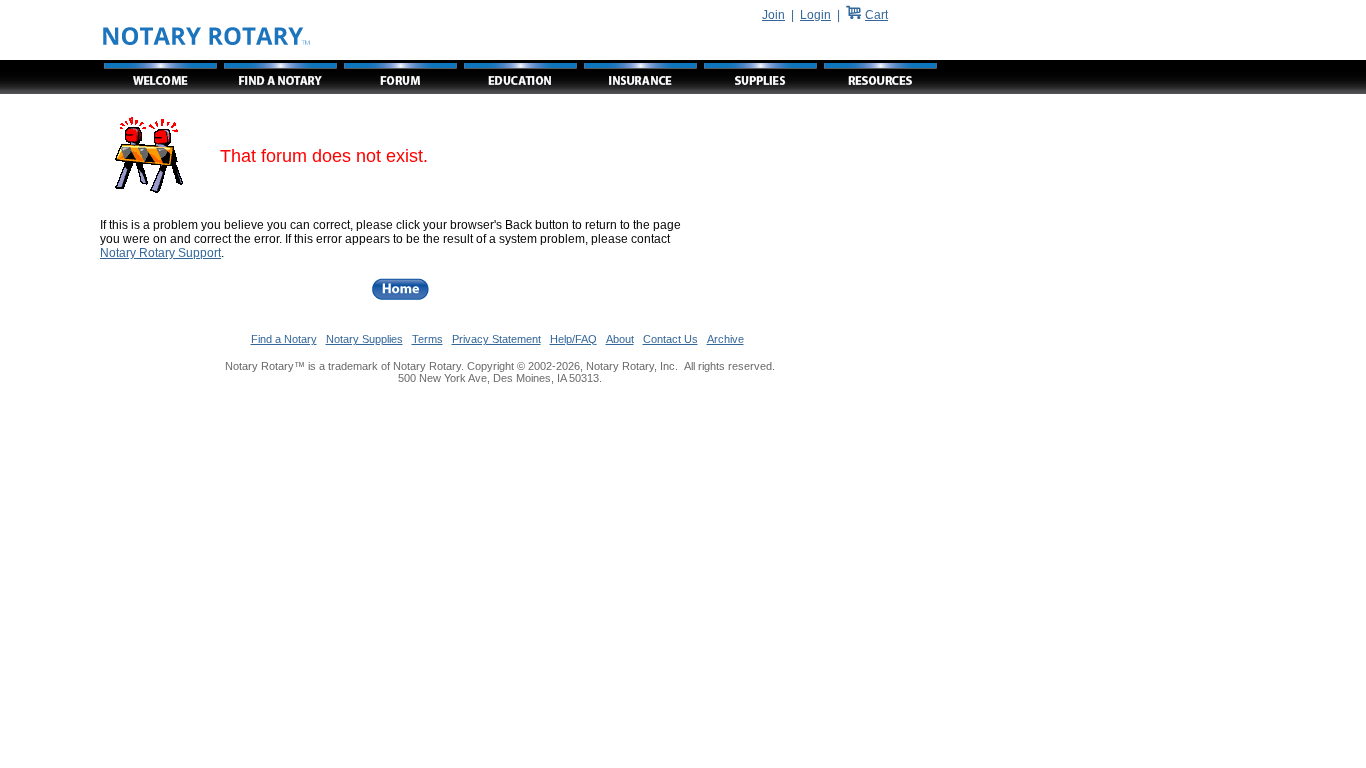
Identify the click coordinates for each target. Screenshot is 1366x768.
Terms (427, 339)
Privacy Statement (496, 339)
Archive (725, 339)
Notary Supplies (364, 339)
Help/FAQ (573, 339)
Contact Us (670, 339)
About (620, 339)
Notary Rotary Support (160, 253)
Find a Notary (284, 339)
